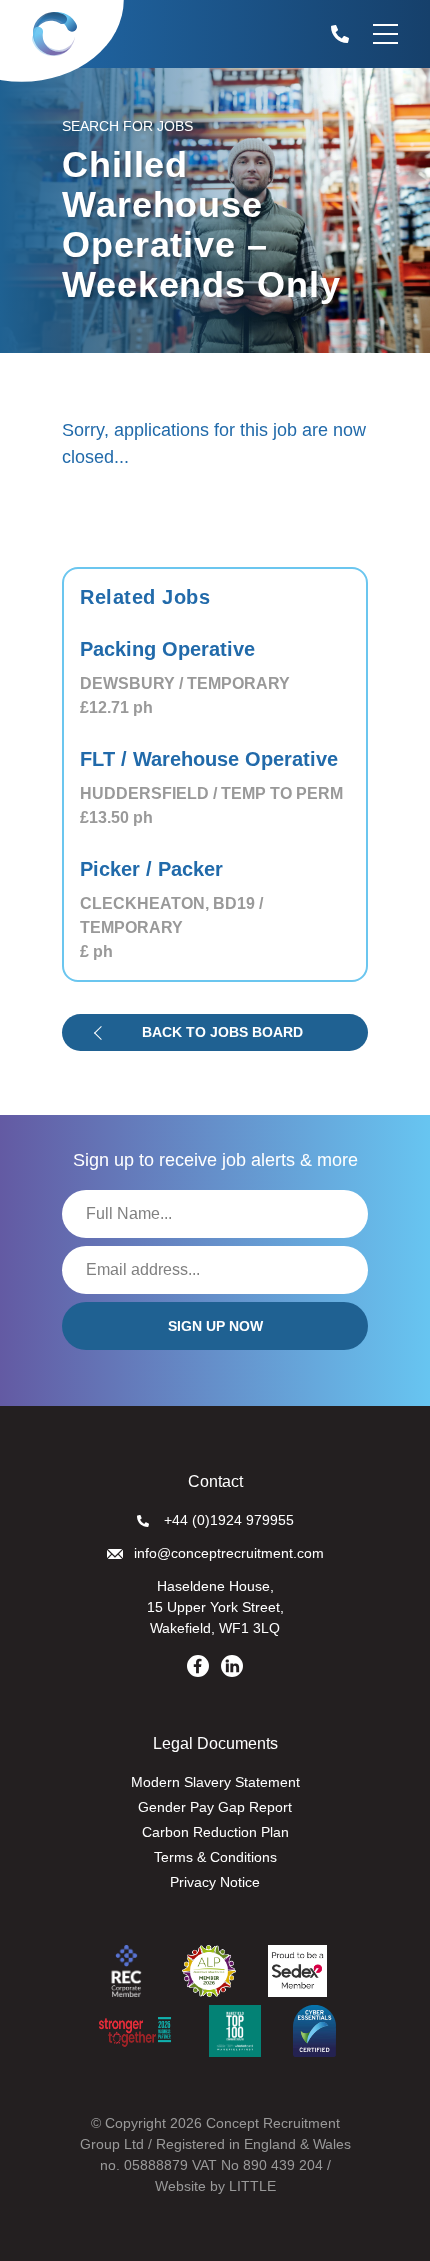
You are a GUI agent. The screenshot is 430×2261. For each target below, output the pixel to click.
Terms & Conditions (215, 1857)
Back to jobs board (222, 1032)
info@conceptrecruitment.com (229, 1553)
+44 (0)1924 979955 (229, 1520)
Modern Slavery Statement (215, 1782)
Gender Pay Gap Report (215, 1807)
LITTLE (252, 2186)
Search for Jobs (127, 126)
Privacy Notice (215, 1882)
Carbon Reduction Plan (215, 1832)
